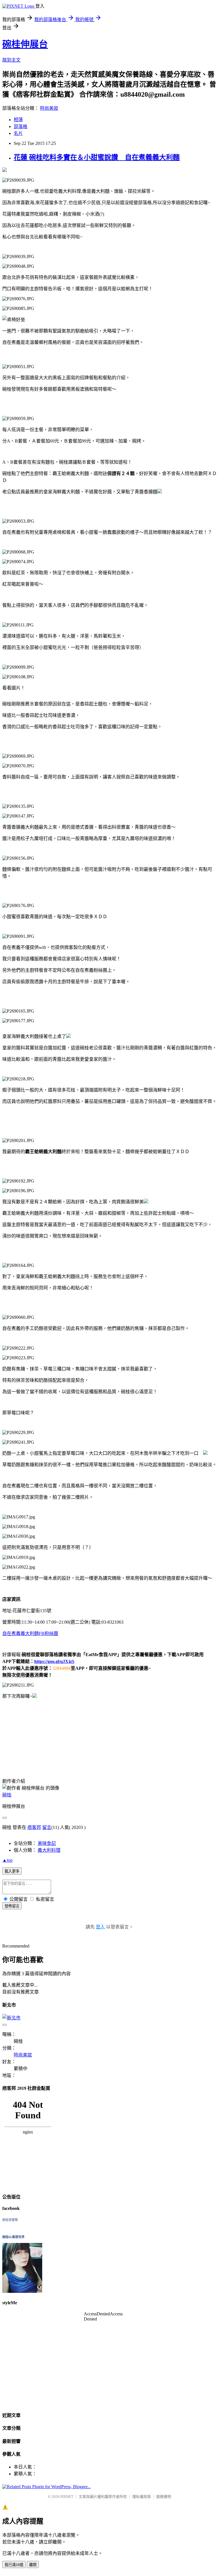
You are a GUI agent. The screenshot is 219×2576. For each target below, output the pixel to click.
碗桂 (7, 1795)
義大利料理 (49, 1850)
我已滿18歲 (14, 2565)
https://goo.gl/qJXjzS (54, 1661)
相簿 (18, 120)
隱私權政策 (142, 2497)
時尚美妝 (49, 108)
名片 (18, 133)
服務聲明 (164, 2497)
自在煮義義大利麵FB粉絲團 (30, 1633)
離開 (33, 2565)
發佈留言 (12, 1906)
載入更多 (12, 1871)
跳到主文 (11, 60)
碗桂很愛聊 (10, 2220)
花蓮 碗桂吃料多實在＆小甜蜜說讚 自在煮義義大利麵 (97, 157)
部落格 (21, 126)
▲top (7, 1860)
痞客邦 (34, 1827)
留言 (47, 1827)
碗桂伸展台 (25, 44)
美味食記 (47, 1843)
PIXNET (67, 2497)
